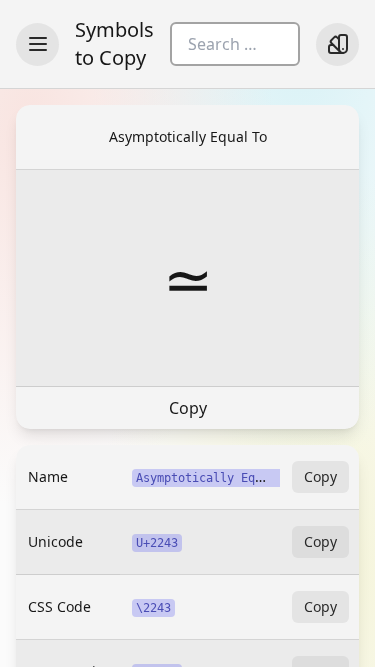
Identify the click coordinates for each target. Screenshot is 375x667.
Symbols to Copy (114, 43)
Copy (188, 408)
